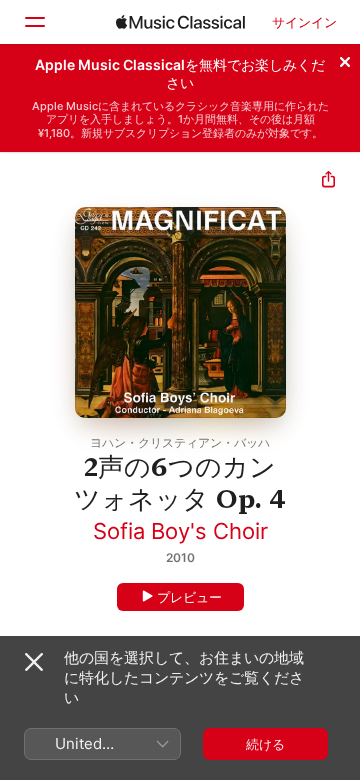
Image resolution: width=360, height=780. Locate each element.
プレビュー (189, 597)
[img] (180, 22)
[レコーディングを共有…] (328, 181)
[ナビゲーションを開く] (34, 22)
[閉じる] (345, 59)
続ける (265, 744)
